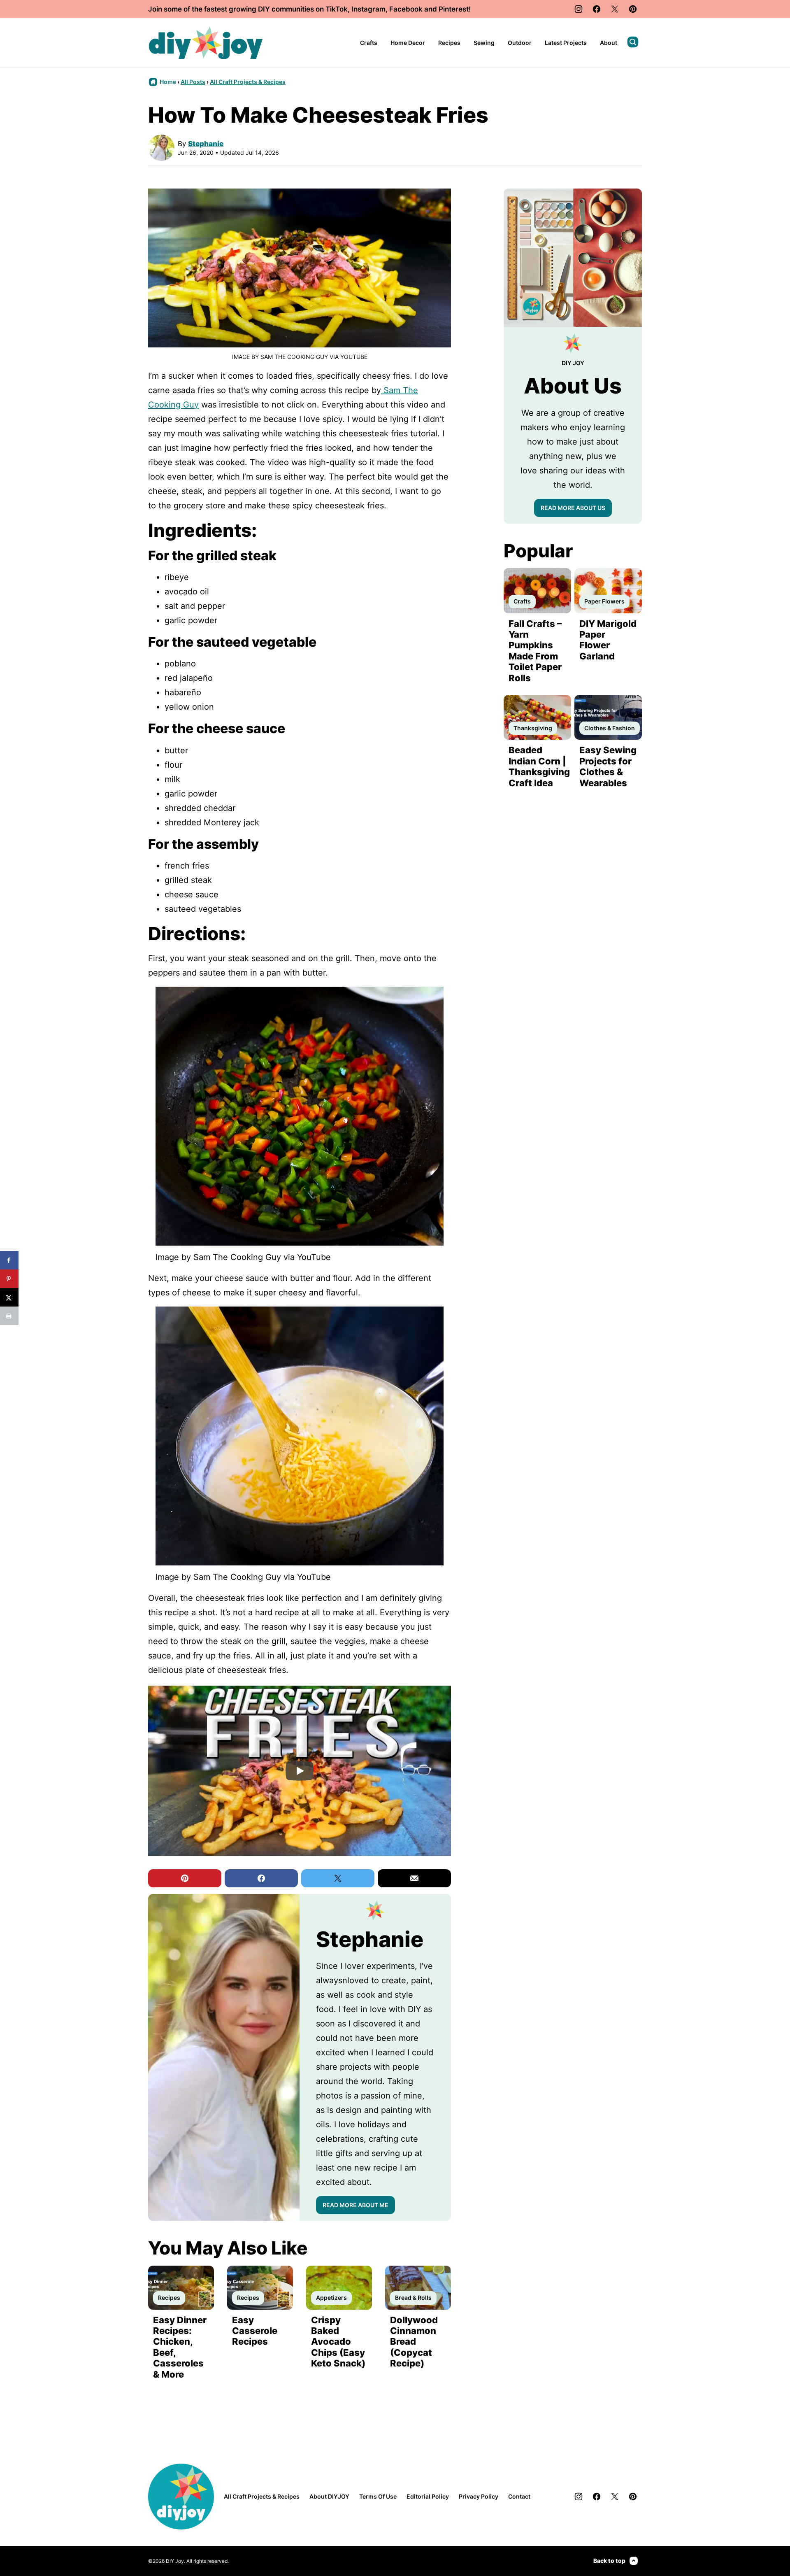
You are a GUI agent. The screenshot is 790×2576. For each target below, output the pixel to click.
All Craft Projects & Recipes (248, 82)
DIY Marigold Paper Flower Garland (608, 640)
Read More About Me (355, 2205)
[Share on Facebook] (9, 1260)
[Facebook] (597, 9)
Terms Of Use (378, 2496)
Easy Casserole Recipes (255, 2331)
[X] (615, 9)
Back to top (609, 2561)
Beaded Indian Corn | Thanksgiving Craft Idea (539, 766)
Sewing (484, 43)
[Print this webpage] (9, 1316)
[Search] (633, 42)
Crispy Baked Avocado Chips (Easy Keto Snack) (338, 2342)
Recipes (449, 43)
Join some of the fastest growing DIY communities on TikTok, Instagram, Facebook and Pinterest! (309, 9)
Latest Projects (566, 43)
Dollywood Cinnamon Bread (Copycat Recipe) (414, 2342)
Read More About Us (573, 508)
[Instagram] (579, 9)
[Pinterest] (633, 9)
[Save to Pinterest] (9, 1279)
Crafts (369, 43)
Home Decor (408, 43)
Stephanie (206, 144)
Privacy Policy (479, 2496)
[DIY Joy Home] (206, 43)
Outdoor (520, 43)
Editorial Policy (428, 2496)
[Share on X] (9, 1297)
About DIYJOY (329, 2496)
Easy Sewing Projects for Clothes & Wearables (608, 766)
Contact (519, 2496)
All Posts (193, 82)
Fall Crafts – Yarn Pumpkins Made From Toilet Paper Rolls (535, 651)
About (609, 43)
